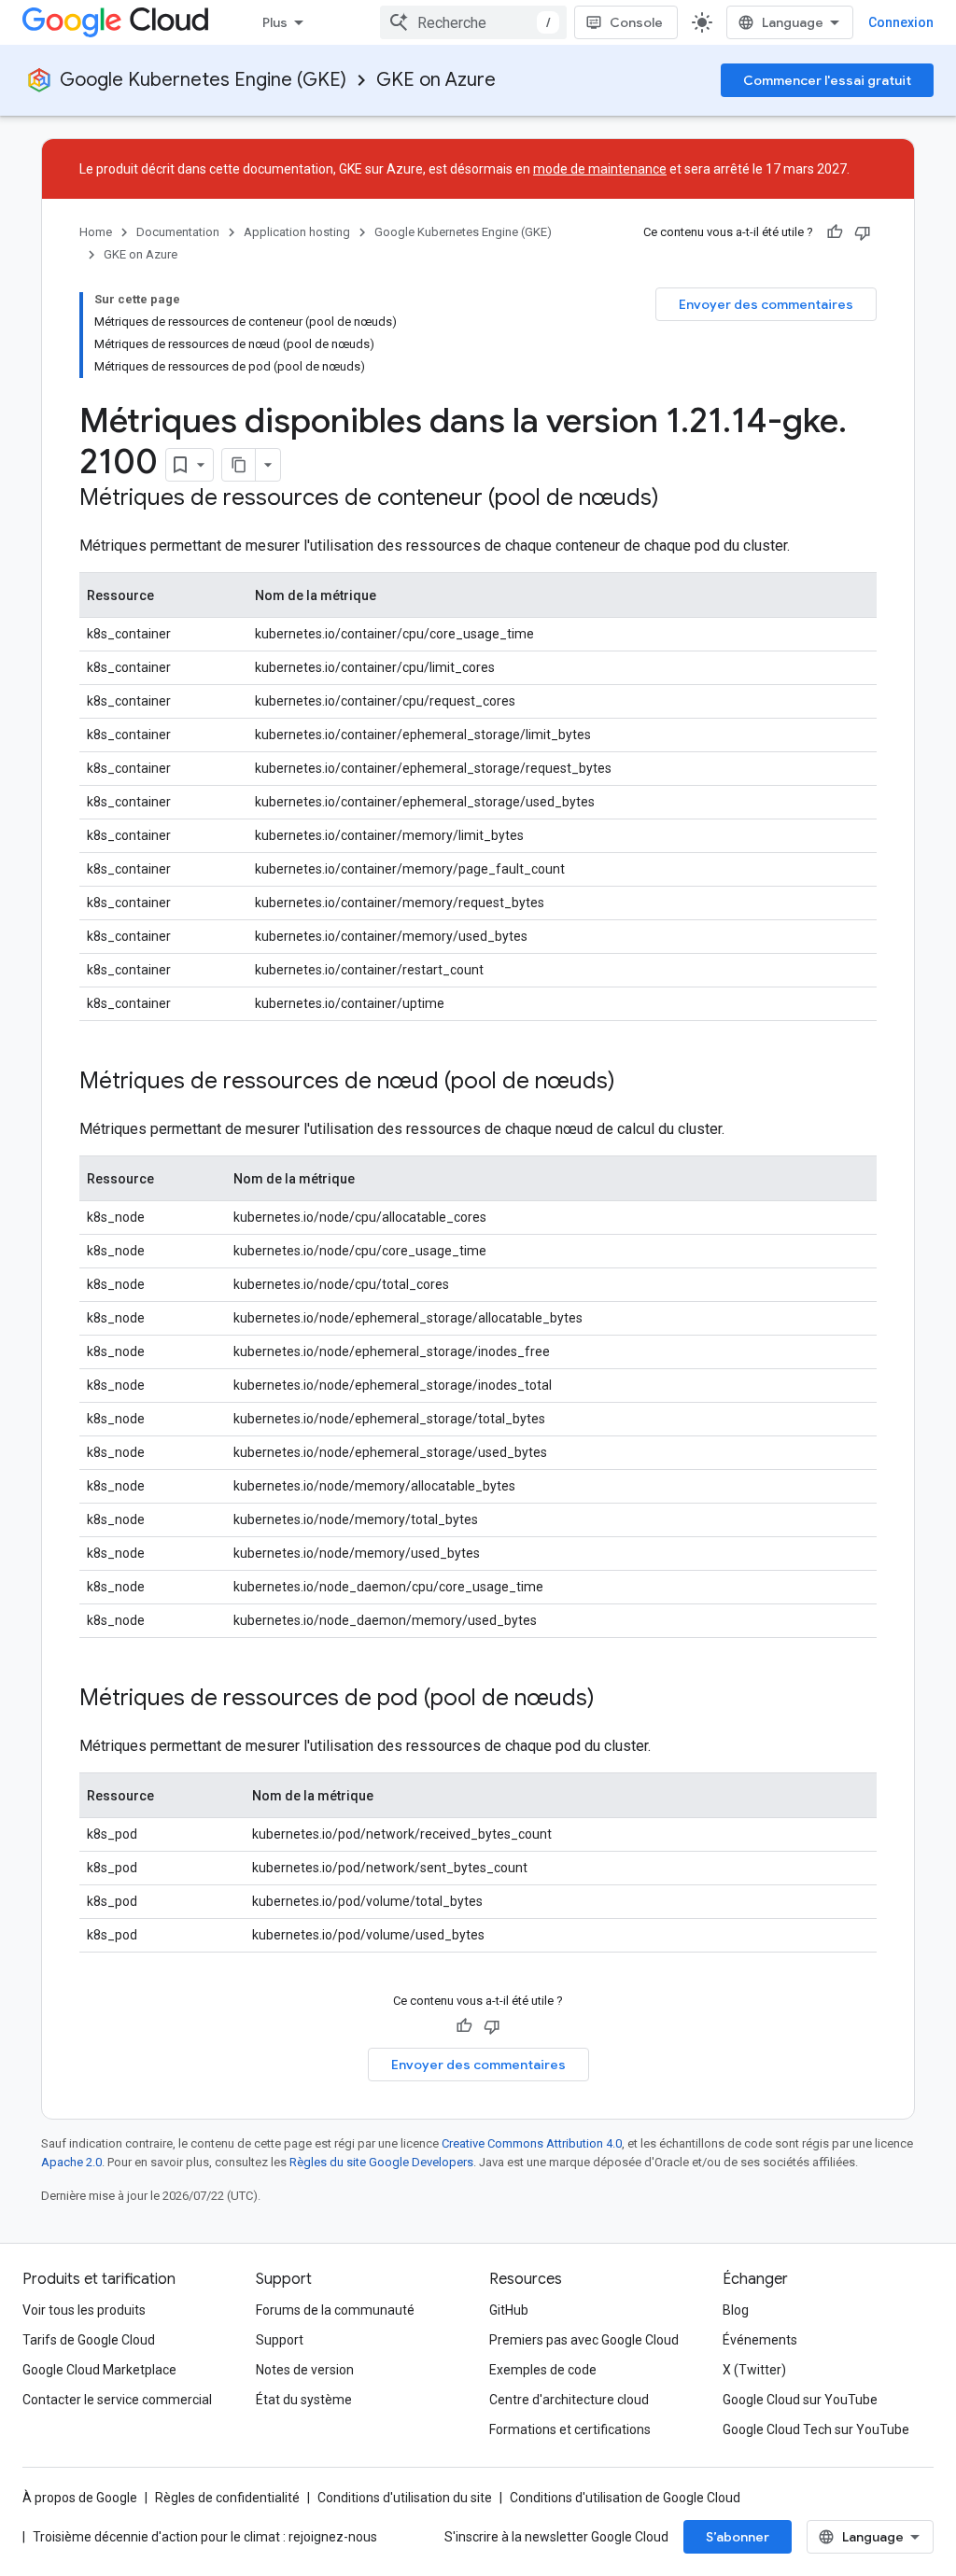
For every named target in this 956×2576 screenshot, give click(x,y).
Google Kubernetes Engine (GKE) (203, 80)
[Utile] (835, 232)
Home (96, 232)
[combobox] (473, 22)
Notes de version (305, 2370)
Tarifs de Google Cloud (89, 2340)
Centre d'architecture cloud (569, 2400)
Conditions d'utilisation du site (405, 2498)
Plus (275, 22)
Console (636, 22)
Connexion (901, 22)
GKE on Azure (436, 80)
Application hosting (297, 232)
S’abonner (738, 2537)
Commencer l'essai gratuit (827, 80)
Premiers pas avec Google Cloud (584, 2340)
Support (280, 2340)
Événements (760, 2340)
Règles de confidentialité (227, 2498)
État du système (304, 2400)
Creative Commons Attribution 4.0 (532, 2143)
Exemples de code (543, 2370)
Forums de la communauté (335, 2310)
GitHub (509, 2310)
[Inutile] (863, 232)
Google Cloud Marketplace (99, 2370)
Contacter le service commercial (117, 2400)
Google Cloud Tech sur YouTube (816, 2429)
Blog (736, 2310)
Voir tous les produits (84, 2310)
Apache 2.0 (71, 2162)
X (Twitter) (754, 2370)
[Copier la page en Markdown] (239, 465)
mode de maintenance (600, 169)
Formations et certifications (570, 2429)
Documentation (178, 232)
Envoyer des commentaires (766, 304)
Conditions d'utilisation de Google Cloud (625, 2498)
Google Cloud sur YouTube (800, 2400)
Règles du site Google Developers (381, 2162)
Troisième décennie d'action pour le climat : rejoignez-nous (205, 2537)
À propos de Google (80, 2498)
